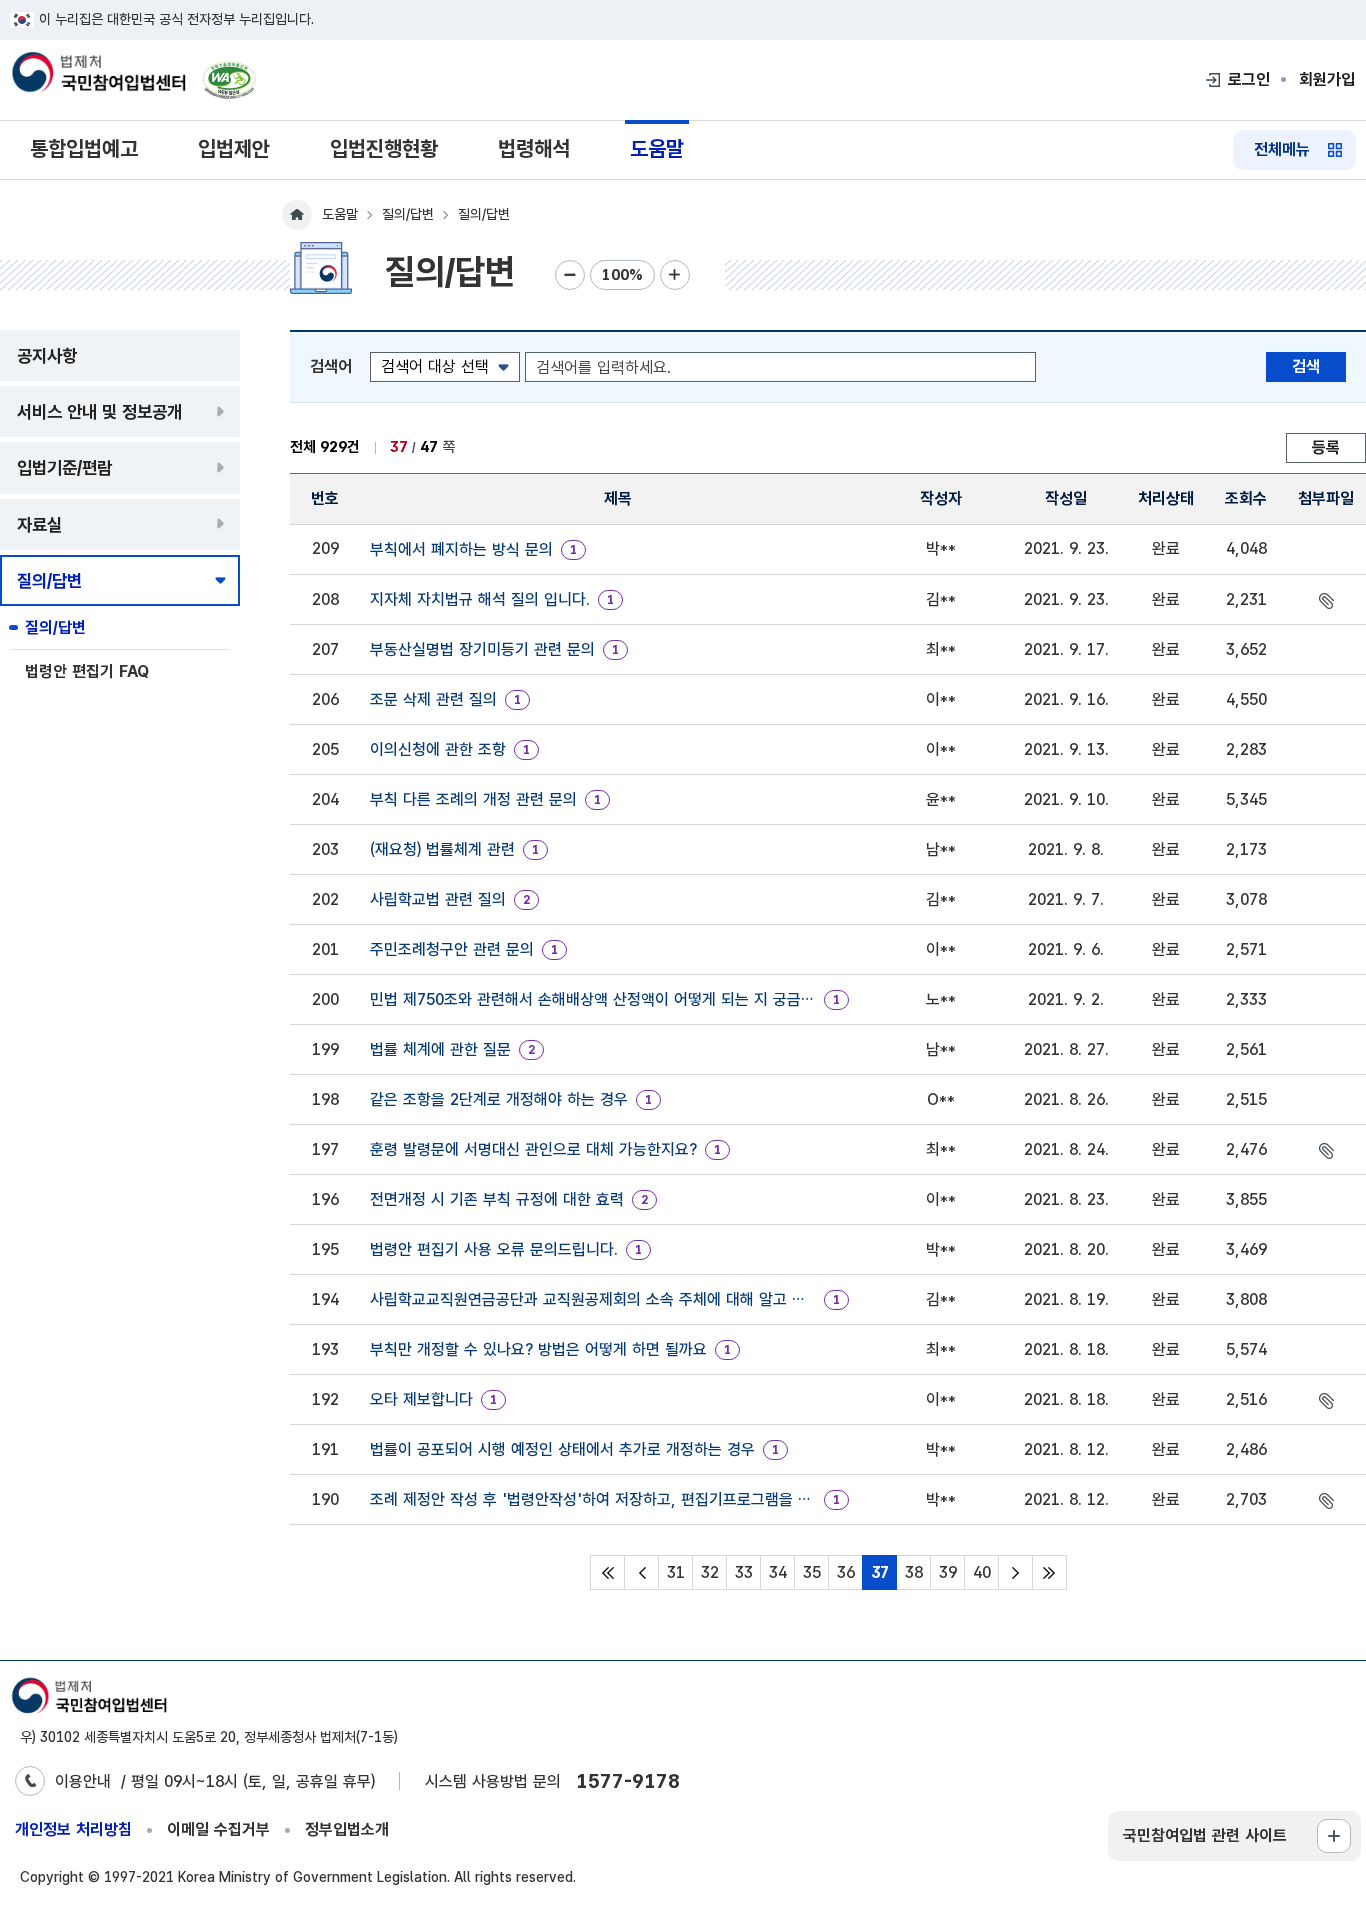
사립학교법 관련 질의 (438, 899)
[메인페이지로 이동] (98, 74)
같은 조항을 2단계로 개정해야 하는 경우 (499, 1099)
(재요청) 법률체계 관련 (442, 849)
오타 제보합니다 (421, 1399)
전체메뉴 (1282, 149)
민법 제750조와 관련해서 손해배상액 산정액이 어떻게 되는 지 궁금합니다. (593, 999)
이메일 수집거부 (218, 1829)
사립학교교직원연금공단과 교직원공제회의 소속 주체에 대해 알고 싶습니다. (593, 1299)
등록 (1326, 447)
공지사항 (47, 355)
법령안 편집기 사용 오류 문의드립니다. (494, 1249)
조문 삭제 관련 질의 (433, 699)
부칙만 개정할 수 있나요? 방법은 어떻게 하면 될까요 (538, 1349)
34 (778, 1572)
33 (744, 1572)
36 (846, 1572)
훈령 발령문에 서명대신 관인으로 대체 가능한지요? (533, 1149)
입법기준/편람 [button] (64, 467)
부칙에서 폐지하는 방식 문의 (461, 549)
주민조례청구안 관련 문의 (452, 949)
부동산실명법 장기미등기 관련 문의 (482, 649)
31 (676, 1572)
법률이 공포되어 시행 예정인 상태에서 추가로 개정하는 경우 (562, 1449)
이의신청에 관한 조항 (438, 749)
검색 (1306, 366)
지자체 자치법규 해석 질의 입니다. (480, 599)
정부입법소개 (347, 1829)
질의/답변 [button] (49, 580)
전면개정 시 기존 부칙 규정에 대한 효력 (497, 1199)
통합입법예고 (84, 148)
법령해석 (534, 148)
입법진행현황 (384, 148)
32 (710, 1572)
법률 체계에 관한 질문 (440, 1049)
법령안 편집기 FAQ (87, 671)
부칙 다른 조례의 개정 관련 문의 (473, 799)
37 (880, 1572)
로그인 (1249, 79)
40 (982, 1572)
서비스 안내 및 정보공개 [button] (99, 411)
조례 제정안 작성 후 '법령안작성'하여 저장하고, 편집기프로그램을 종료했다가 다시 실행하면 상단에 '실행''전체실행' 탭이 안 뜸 (593, 1499)
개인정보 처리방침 (73, 1829)
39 (948, 1572)
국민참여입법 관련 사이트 (1205, 1835)
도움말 (657, 148)
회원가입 (1327, 79)
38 (914, 1572)
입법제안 (234, 148)
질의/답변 (55, 627)
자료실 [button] (39, 524)
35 (812, 1572)
